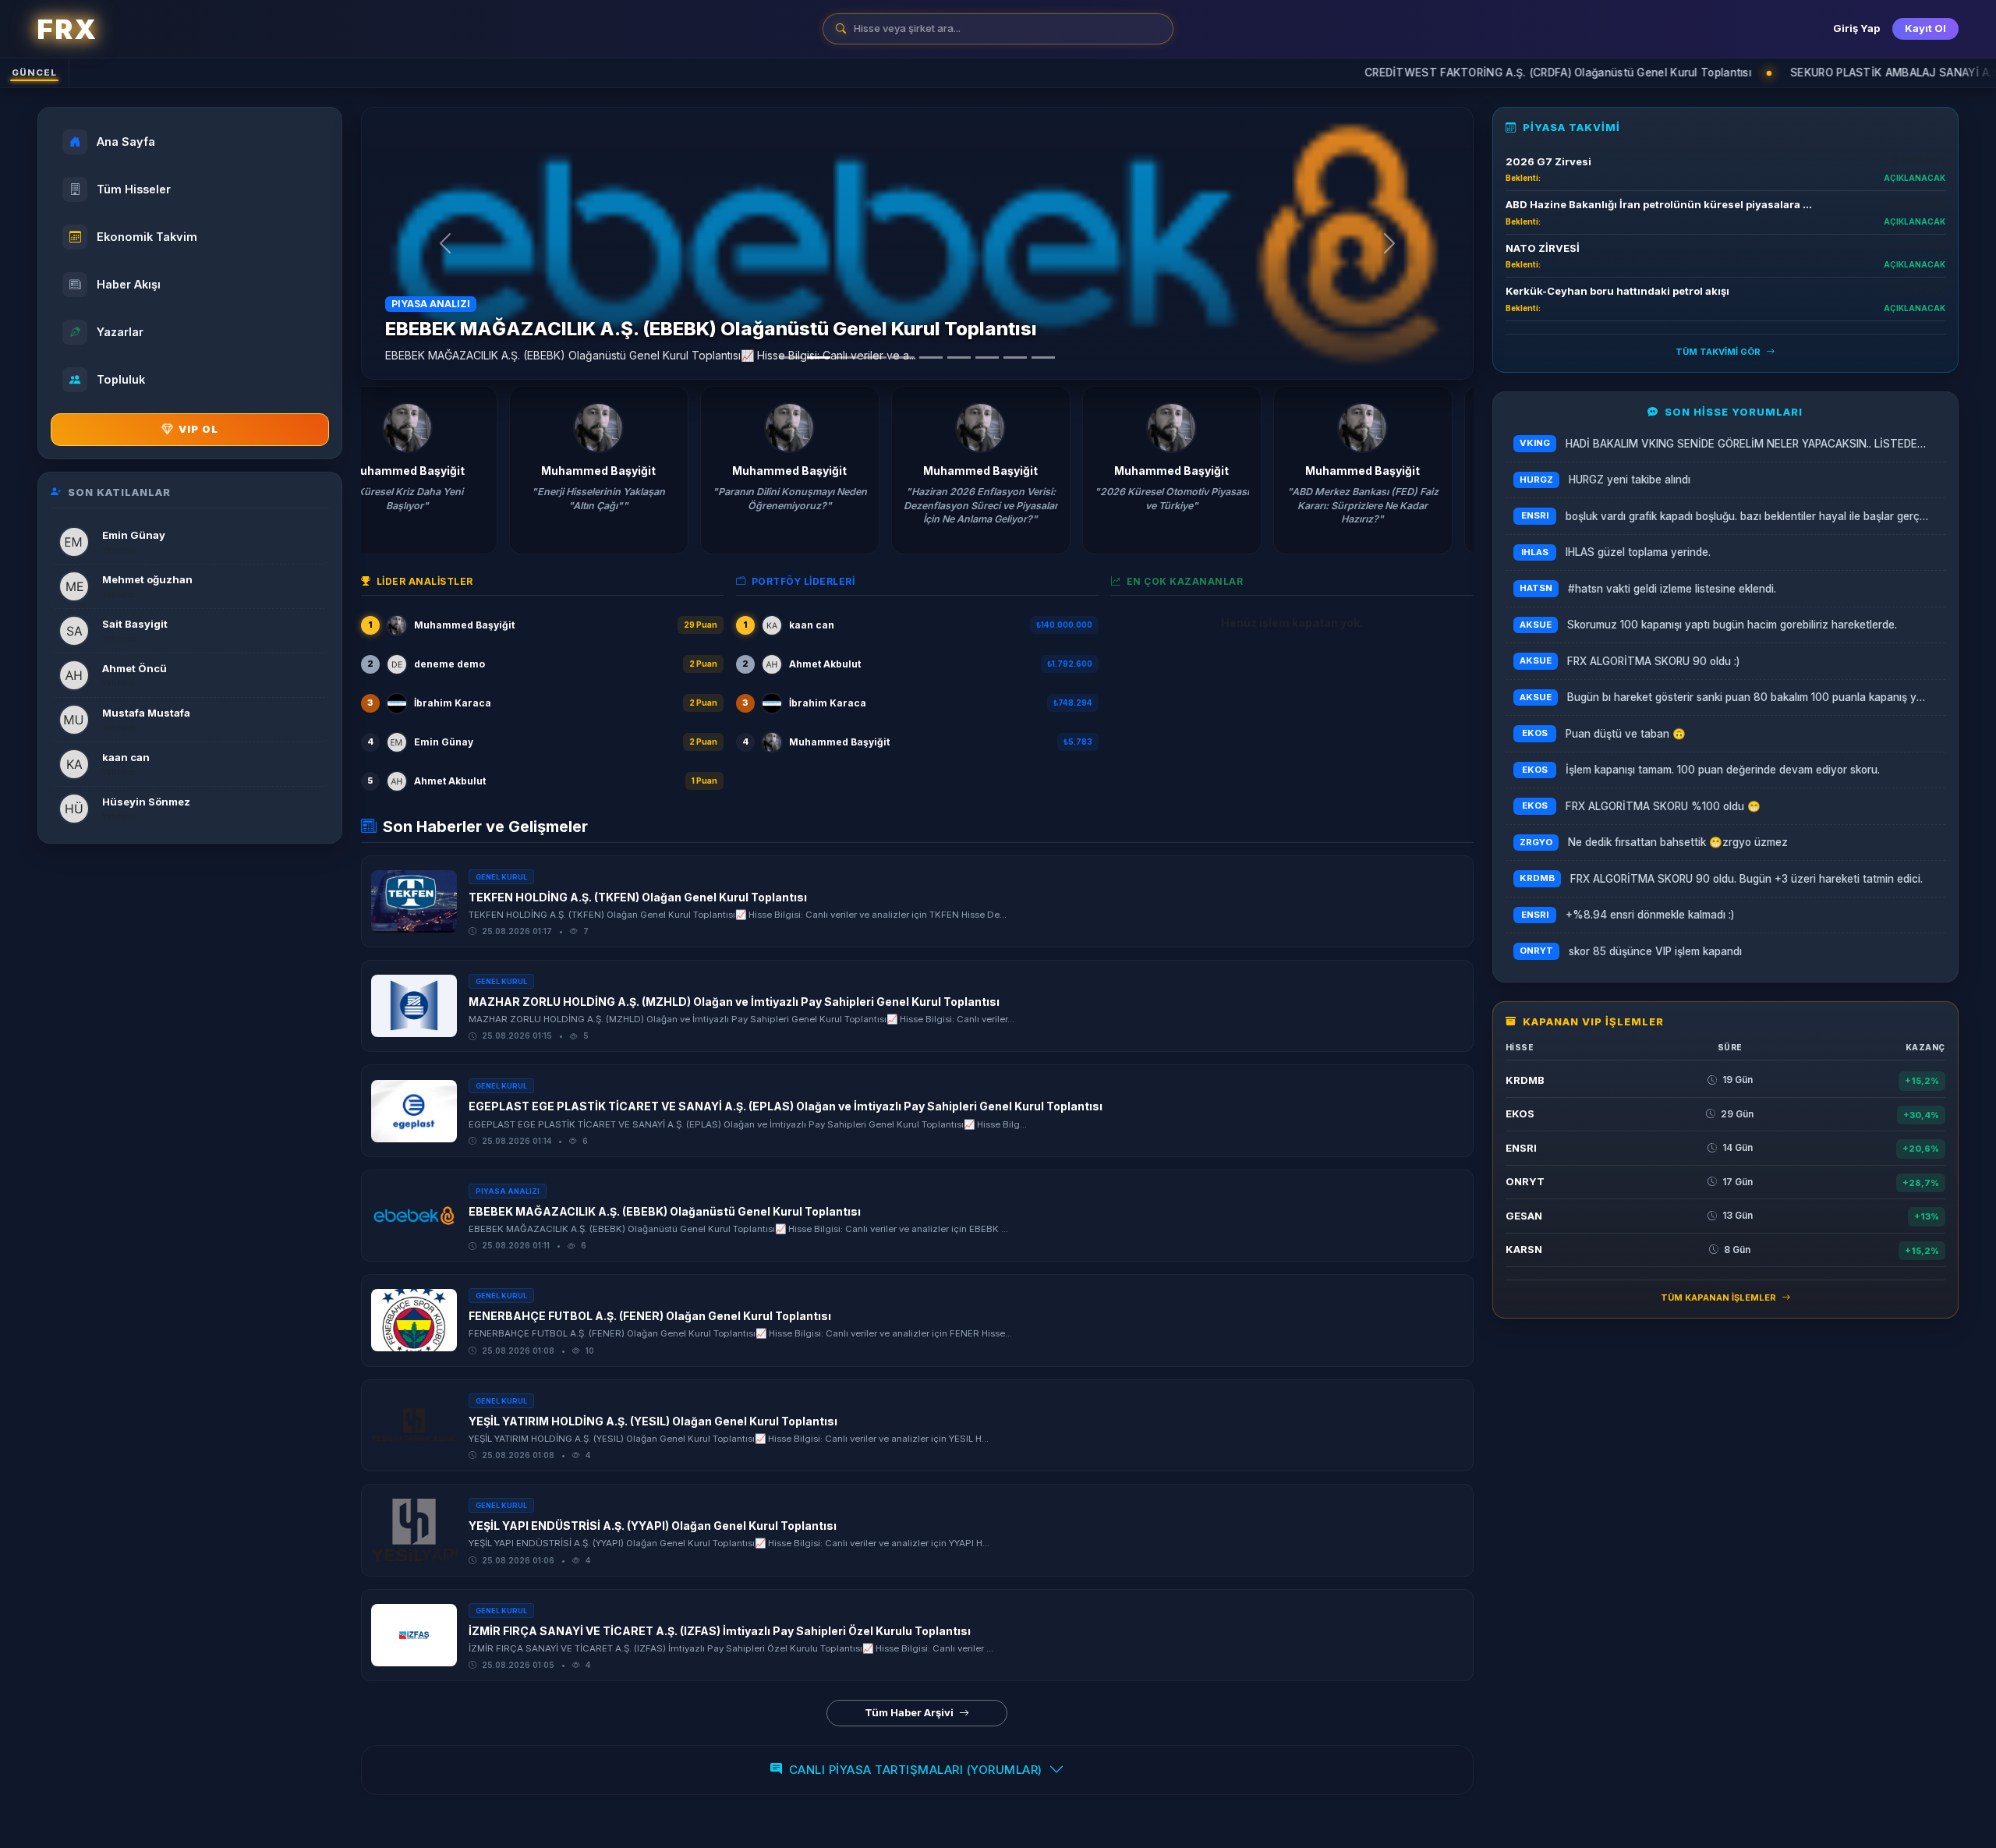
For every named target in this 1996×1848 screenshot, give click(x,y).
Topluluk (121, 379)
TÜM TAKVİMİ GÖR (1719, 352)
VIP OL (198, 429)
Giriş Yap (1856, 28)
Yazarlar (120, 332)
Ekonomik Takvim (147, 237)
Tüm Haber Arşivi (910, 1712)
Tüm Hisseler (134, 189)
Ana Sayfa (126, 142)
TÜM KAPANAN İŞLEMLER (1720, 1297)
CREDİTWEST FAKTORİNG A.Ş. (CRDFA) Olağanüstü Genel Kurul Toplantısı (1420, 73)
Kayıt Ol (1925, 28)
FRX (67, 29)
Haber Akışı (129, 284)
